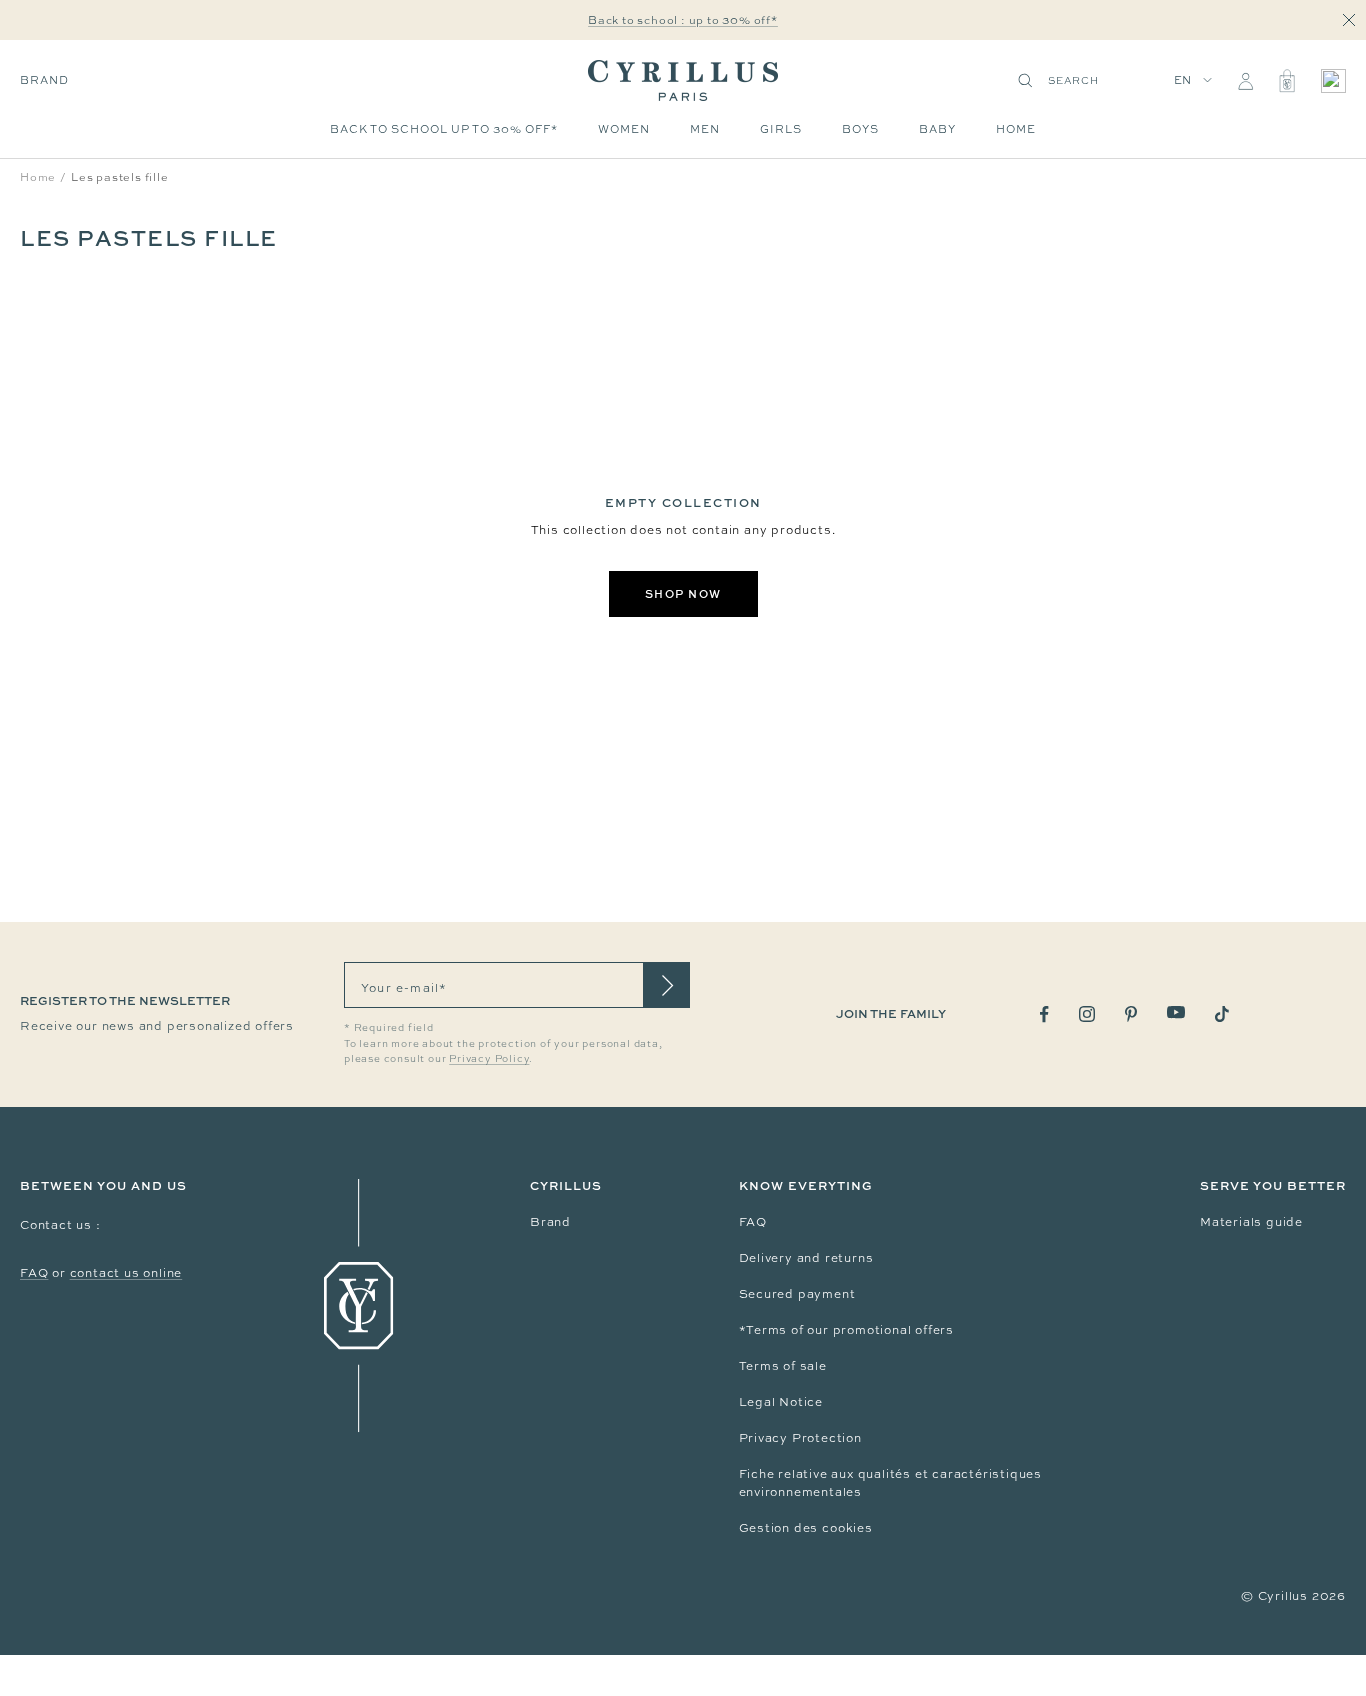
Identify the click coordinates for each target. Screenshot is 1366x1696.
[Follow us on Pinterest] (1131, 1014)
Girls (781, 129)
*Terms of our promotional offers (847, 1330)
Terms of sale (783, 1366)
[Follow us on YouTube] (1176, 1012)
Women (624, 129)
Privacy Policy (489, 1058)
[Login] (1245, 81)
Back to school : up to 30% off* (683, 20)
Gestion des (781, 1528)
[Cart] (1287, 81)
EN (1183, 80)
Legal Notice (781, 1402)
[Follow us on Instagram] (1087, 1014)
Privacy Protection (800, 1438)
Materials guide (1251, 1222)
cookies (847, 1528)
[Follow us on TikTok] (1222, 1014)
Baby (937, 129)
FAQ (34, 1273)
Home (1016, 129)
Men (705, 129)
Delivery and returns (806, 1258)
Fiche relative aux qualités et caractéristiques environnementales (891, 1483)
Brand (44, 80)
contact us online (126, 1273)
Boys (860, 129)
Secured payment (797, 1294)
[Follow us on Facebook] (1044, 1014)
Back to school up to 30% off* (444, 129)
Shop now (683, 593)
